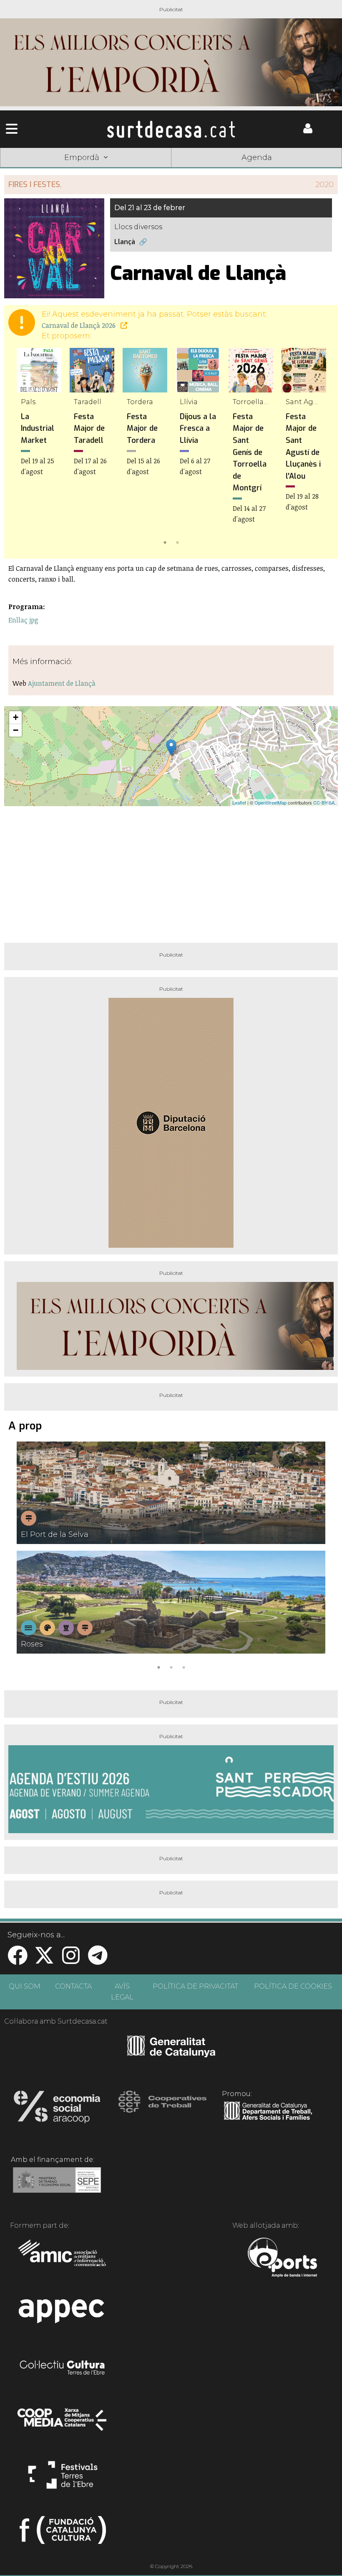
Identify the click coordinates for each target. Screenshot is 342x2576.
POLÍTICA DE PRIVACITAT (195, 1986)
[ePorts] (282, 2259)
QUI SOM (25, 1986)
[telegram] (98, 1960)
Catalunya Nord (34, 170)
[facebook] (18, 1960)
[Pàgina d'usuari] (308, 131)
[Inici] (171, 129)
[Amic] (63, 2259)
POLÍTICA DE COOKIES (293, 1986)
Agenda (257, 157)
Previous (23, 448)
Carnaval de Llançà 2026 (79, 325)
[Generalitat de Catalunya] (171, 2054)
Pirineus (239, 170)
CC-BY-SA (324, 802)
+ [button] (16, 717)
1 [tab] (165, 542)
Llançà (125, 242)
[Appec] (63, 2314)
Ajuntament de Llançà (62, 683)
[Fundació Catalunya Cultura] (63, 2534)
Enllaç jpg (23, 620)
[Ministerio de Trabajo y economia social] (57, 2186)
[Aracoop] (57, 2109)
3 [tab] (184, 1667)
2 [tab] (177, 542)
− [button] (16, 730)
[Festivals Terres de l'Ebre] (63, 2479)
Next (319, 448)
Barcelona (308, 170)
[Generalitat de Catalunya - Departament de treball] (268, 2120)
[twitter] (44, 1960)
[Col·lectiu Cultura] (63, 2369)
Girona (103, 170)
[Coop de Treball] (162, 2109)
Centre (171, 170)
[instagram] (71, 1960)
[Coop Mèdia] (63, 2424)
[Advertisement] (171, 871)
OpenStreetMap (270, 802)
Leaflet (239, 802)
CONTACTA (73, 1986)
